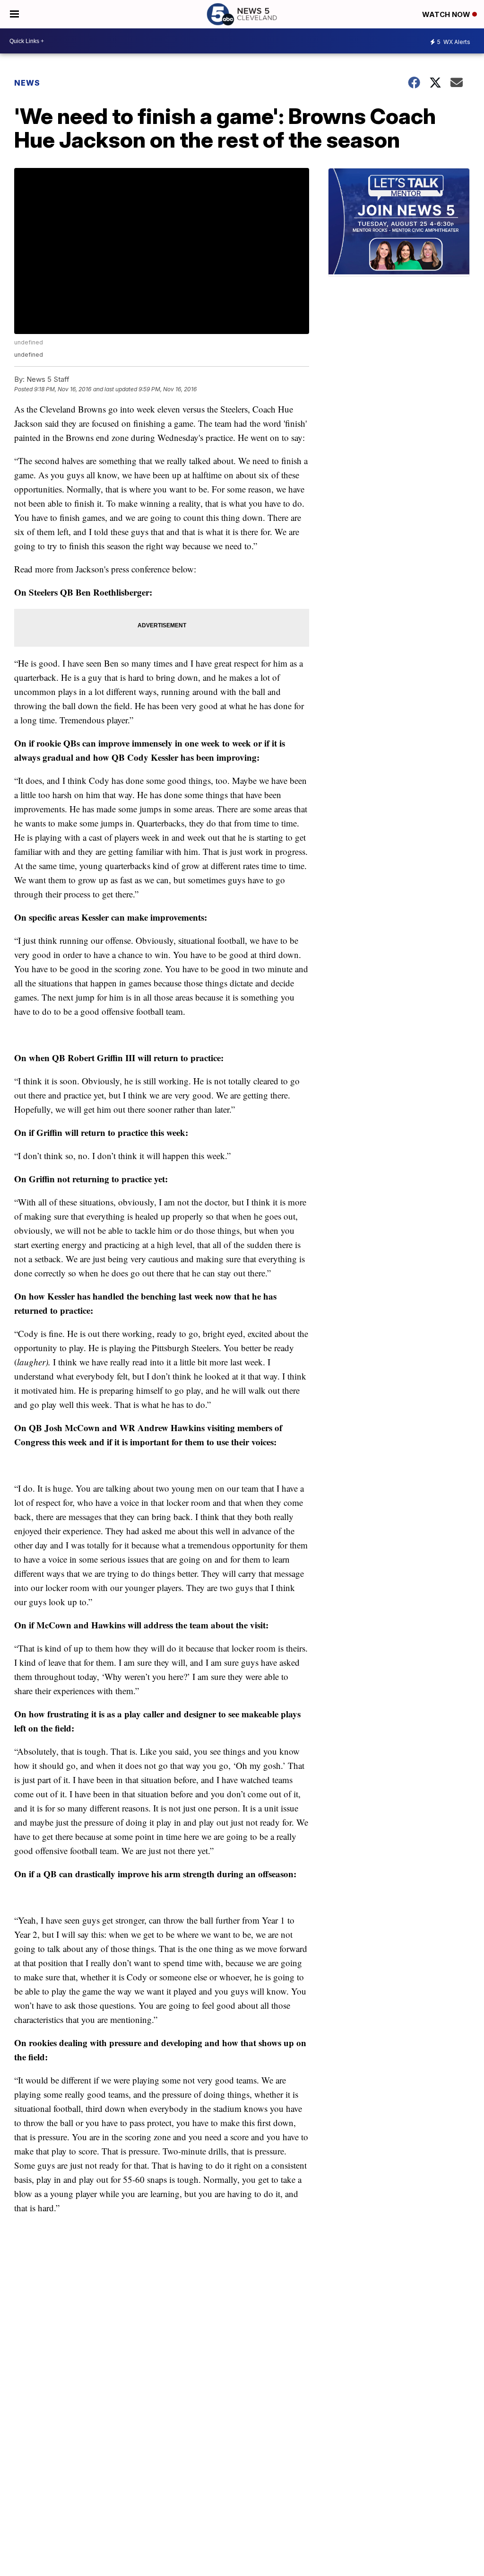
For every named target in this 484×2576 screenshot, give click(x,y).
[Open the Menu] (14, 14)
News (27, 83)
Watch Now (447, 14)
